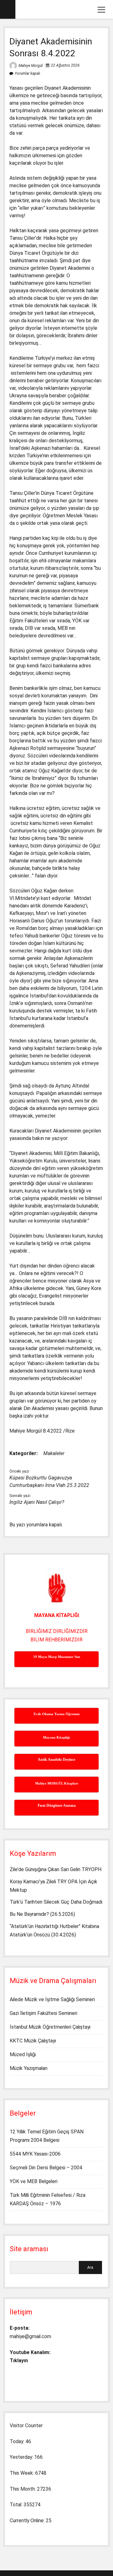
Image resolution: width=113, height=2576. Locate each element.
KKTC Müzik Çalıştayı (33, 2041)
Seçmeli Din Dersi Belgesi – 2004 (46, 2168)
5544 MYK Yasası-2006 (35, 2154)
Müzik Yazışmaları (29, 2068)
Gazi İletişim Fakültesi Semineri (43, 2013)
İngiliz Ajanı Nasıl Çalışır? (37, 1502)
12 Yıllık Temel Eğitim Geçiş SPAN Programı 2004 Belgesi (47, 2136)
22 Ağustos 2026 (65, 65)
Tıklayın (19, 2360)
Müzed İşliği (23, 2054)
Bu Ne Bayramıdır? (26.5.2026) (42, 1914)
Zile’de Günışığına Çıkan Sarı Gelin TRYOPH (56, 1869)
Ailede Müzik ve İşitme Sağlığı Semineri (52, 1999)
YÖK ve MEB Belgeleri (34, 2181)
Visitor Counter (26, 2425)
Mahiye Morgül (31, 66)
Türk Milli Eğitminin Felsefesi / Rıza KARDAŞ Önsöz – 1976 (48, 2199)
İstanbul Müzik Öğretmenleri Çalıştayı (50, 2027)
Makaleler (54, 1453)
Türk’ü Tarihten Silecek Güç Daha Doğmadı (56, 1902)
